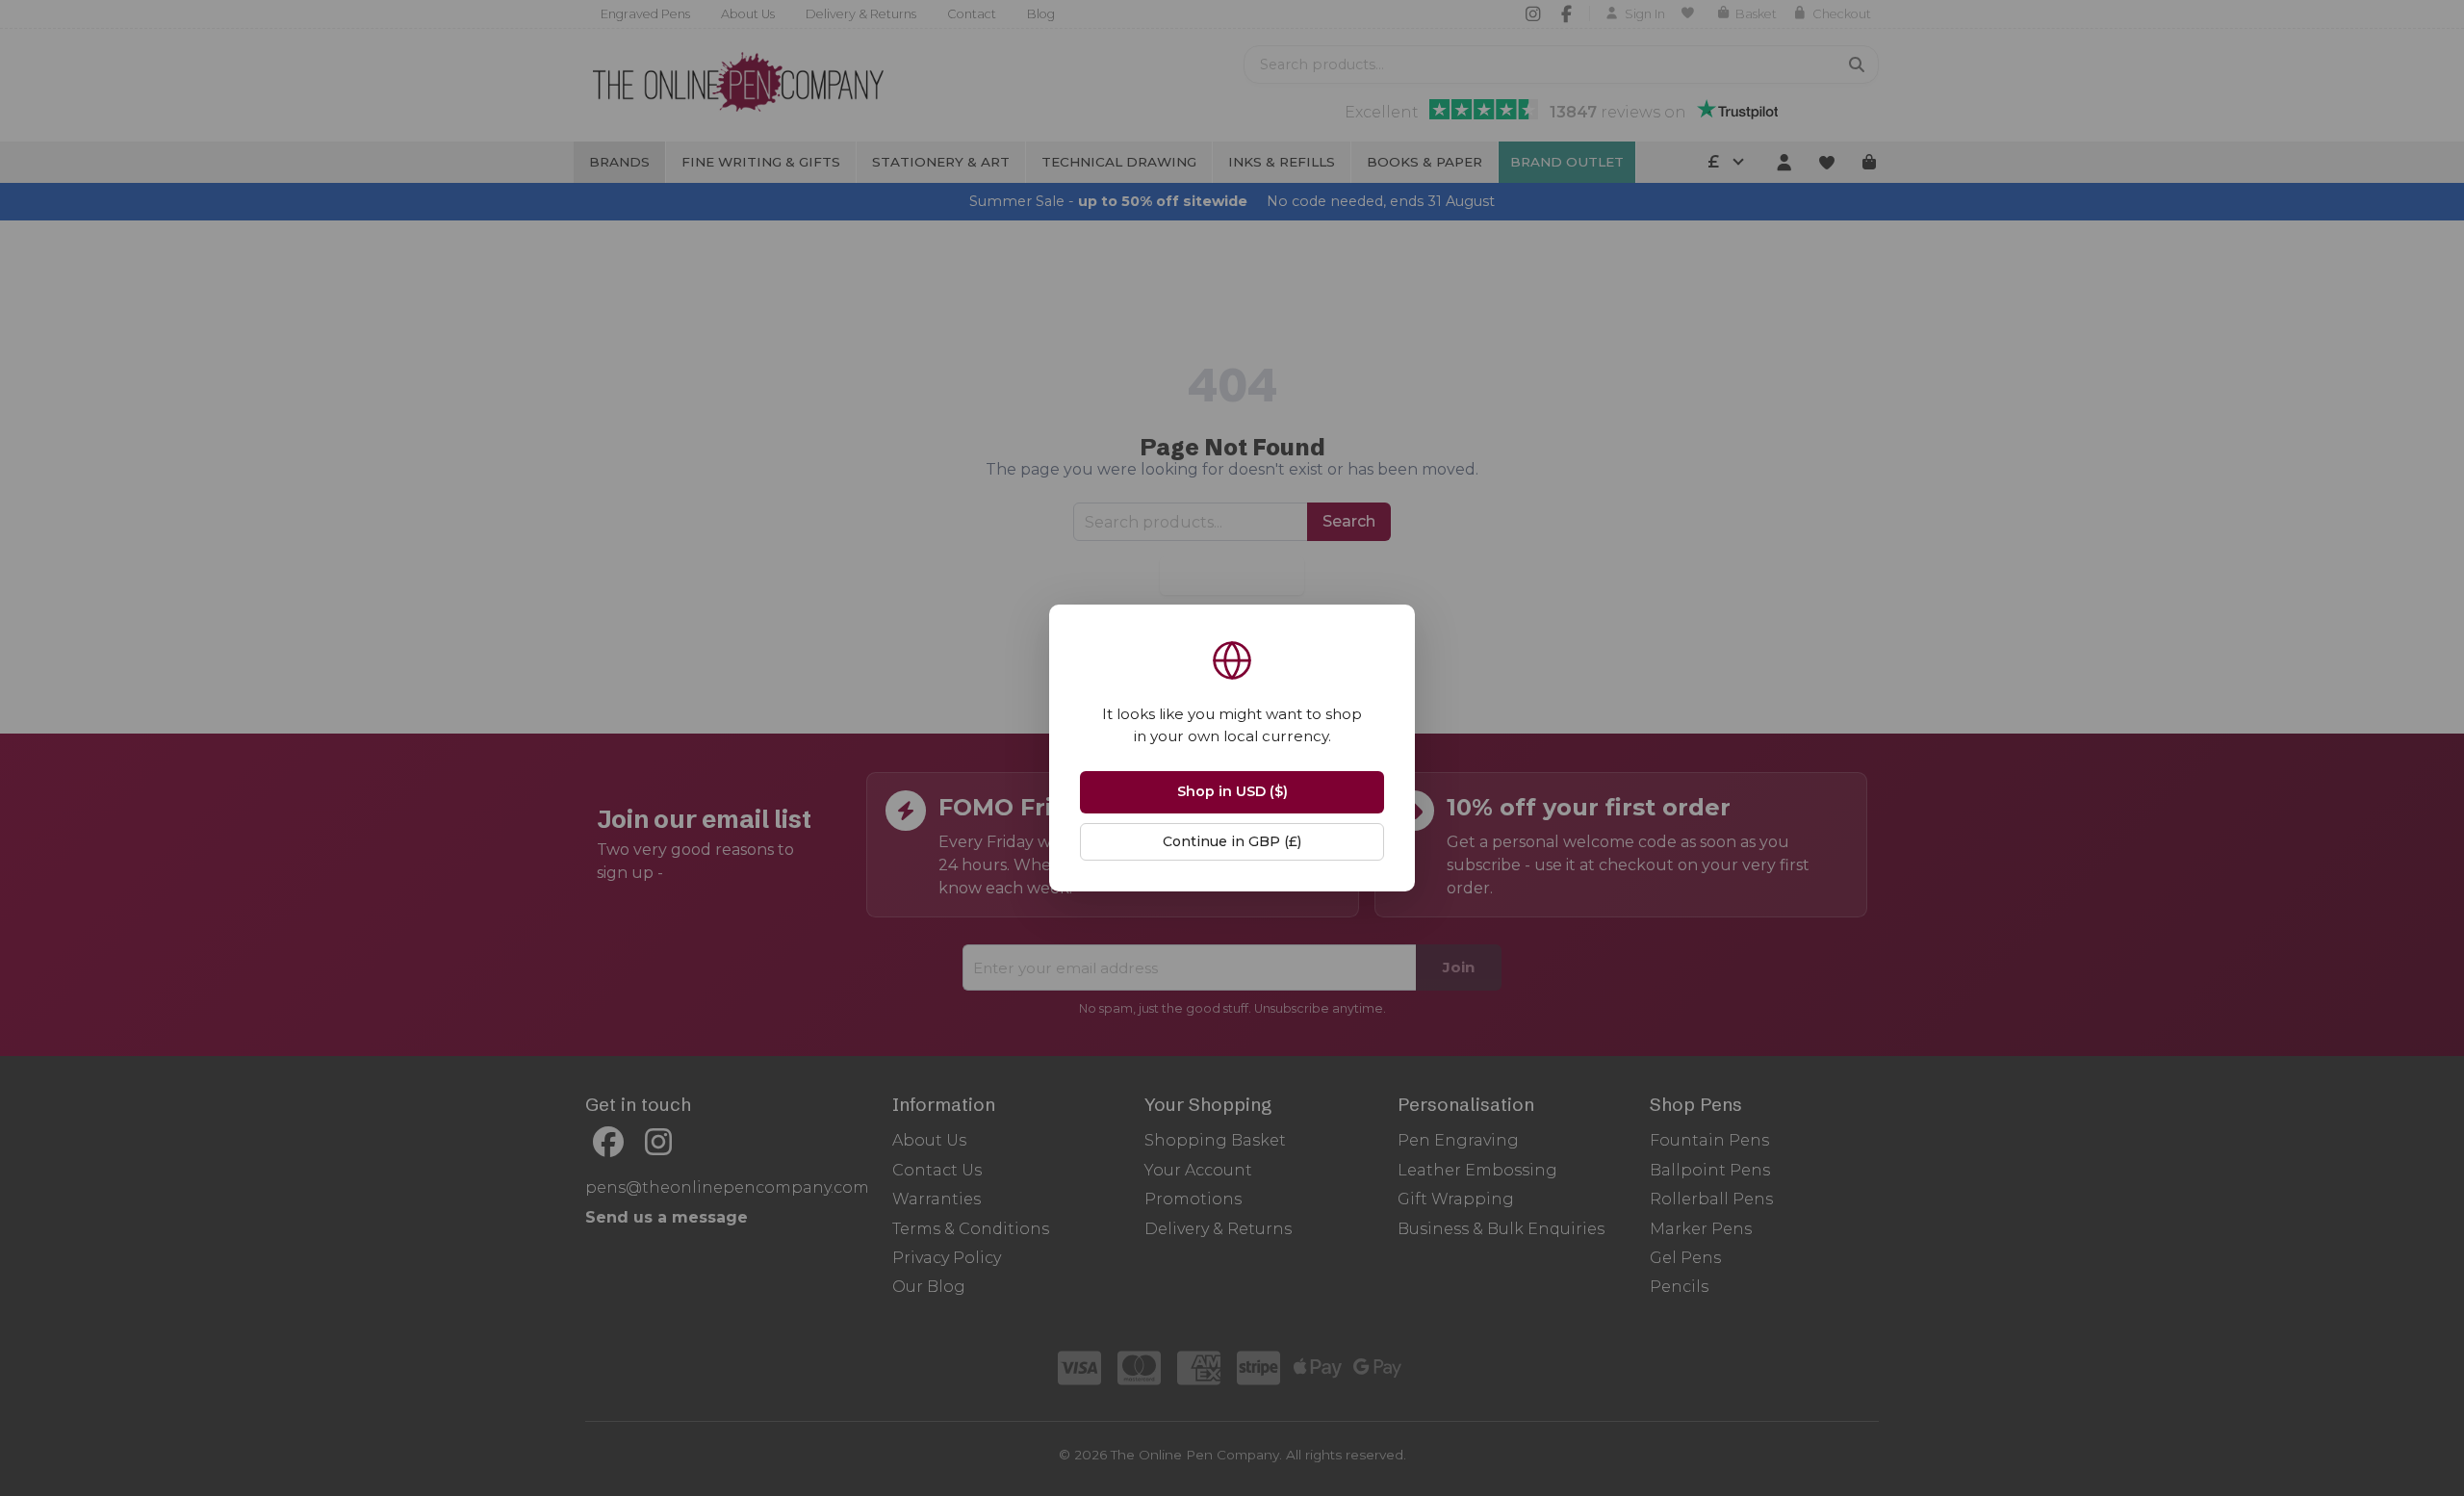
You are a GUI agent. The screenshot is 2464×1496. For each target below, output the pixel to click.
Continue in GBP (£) (1232, 841)
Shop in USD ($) (1232, 791)
